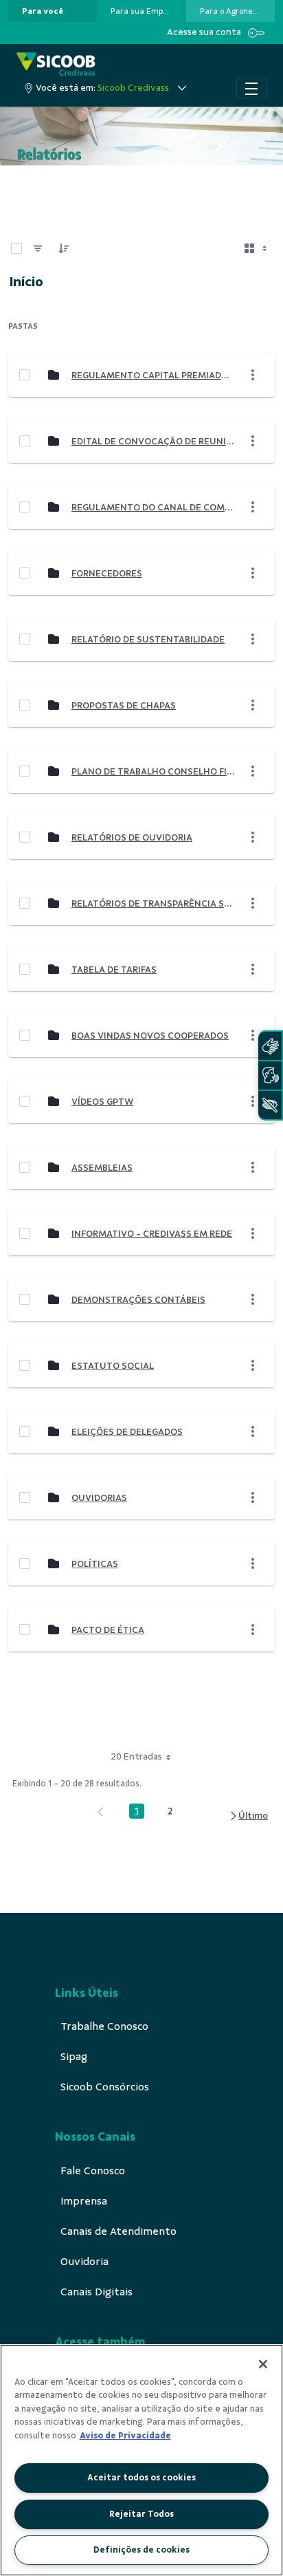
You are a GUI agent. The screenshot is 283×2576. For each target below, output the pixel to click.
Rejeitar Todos (141, 2514)
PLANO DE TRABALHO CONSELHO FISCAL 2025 (153, 771)
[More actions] (253, 375)
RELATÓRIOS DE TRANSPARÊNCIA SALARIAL (153, 903)
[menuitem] (43, 11)
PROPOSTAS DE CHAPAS (124, 705)
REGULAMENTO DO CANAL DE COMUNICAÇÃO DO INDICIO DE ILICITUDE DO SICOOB (153, 507)
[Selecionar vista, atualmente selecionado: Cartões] (257, 248)
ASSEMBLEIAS (102, 1168)
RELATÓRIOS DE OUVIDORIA (132, 837)
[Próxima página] (248, 1816)
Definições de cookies (141, 2550)
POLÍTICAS (95, 1564)
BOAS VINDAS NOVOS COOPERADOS (150, 1036)
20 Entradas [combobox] (136, 1756)
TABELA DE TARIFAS (114, 970)
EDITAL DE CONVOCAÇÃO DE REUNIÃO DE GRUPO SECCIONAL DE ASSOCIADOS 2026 (153, 441)
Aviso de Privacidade (125, 2436)
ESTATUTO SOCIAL (113, 1366)
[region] (141, 2460)
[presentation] (53, 11)
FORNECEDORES (107, 573)
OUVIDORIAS (99, 1498)
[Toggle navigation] (251, 88)
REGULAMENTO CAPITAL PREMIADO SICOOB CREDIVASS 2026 (153, 375)
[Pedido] (64, 248)
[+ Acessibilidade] (270, 1105)
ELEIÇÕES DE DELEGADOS (127, 1432)
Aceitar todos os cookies (141, 2478)
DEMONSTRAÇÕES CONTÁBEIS (138, 1300)
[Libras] (270, 1046)
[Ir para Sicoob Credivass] (56, 65)
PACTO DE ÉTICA (108, 1630)
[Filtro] (38, 248)
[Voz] (270, 1075)
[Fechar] (263, 2364)
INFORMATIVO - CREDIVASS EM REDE (152, 1234)
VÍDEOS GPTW (102, 1102)
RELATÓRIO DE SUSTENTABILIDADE (148, 639)
